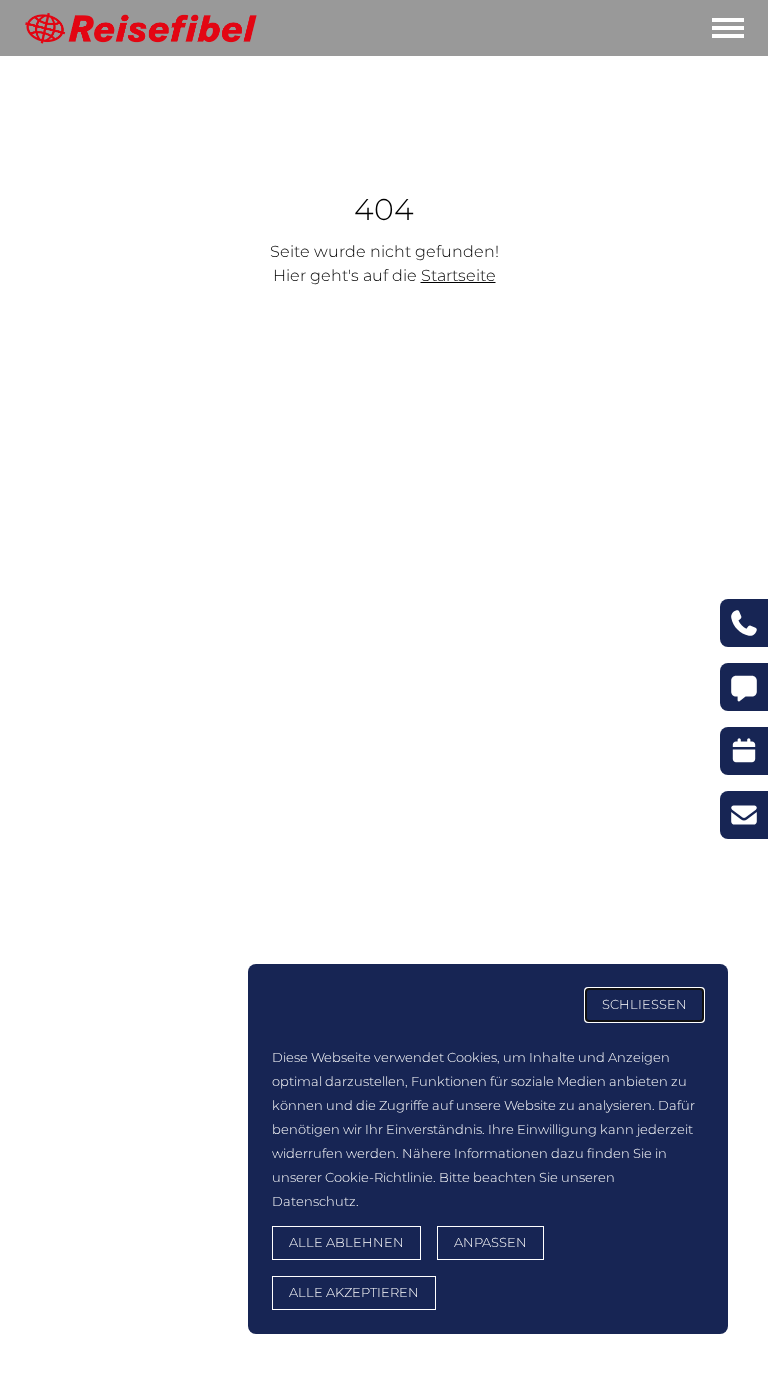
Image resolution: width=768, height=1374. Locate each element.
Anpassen (490, 1242)
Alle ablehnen (346, 1242)
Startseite (458, 275)
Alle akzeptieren (354, 1292)
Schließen (644, 1004)
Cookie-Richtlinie (379, 1177)
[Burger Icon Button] (728, 28)
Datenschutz (314, 1201)
